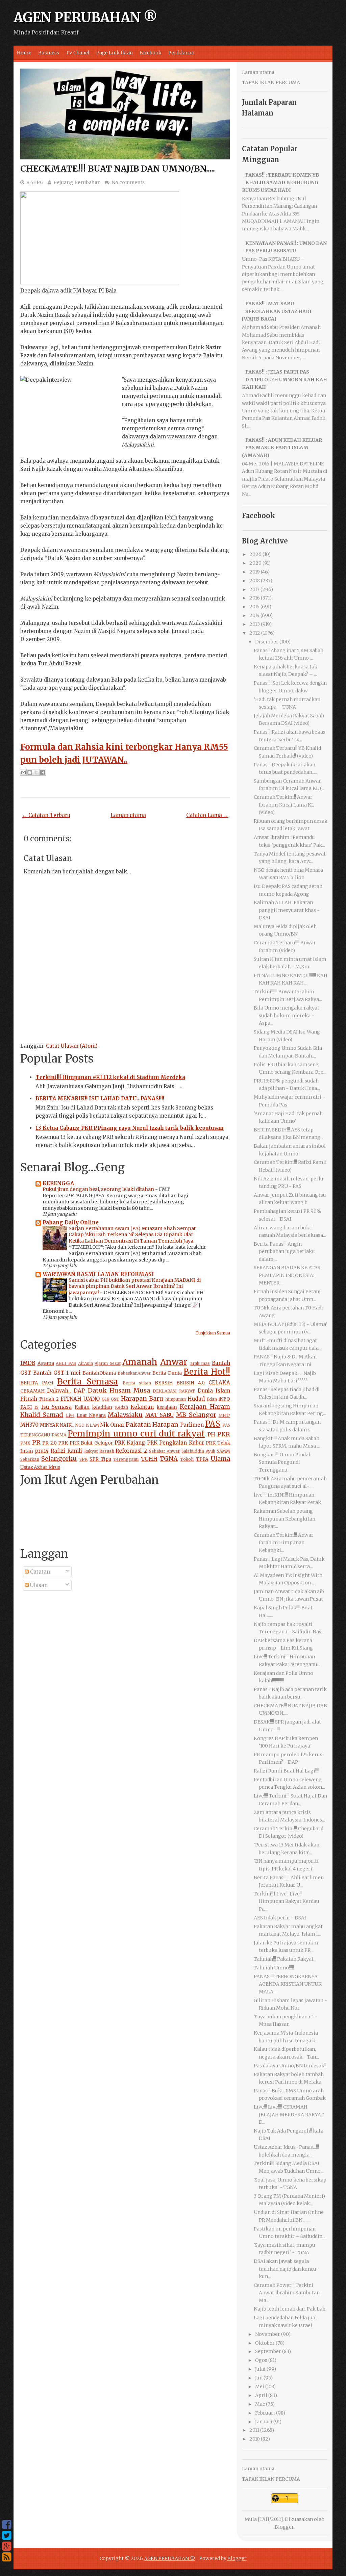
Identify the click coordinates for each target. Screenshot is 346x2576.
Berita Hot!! (207, 1372)
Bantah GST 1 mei (57, 1373)
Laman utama (128, 815)
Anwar (174, 1362)
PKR (224, 1434)
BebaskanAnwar (134, 1373)
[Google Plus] (7, 2546)
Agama (46, 1363)
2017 (254, 589)
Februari (265, 2413)
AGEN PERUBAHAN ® (85, 18)
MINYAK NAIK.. (57, 1425)
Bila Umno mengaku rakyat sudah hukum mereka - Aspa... (287, 1015)
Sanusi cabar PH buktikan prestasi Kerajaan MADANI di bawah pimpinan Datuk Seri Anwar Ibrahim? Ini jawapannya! (135, 1286)
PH (211, 1435)
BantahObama (99, 1373)
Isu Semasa (57, 1407)
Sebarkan (30, 1459)
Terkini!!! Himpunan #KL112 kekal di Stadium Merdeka (110, 1077)
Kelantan (142, 1407)
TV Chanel (78, 53)
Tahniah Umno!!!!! (274, 1968)
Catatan (39, 1572)
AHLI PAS (66, 1363)
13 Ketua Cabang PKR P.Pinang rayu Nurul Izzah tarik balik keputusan (130, 1128)
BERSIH (164, 1383)
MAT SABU (159, 1415)
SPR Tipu (100, 1459)
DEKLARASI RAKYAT (174, 1391)
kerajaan (167, 1407)
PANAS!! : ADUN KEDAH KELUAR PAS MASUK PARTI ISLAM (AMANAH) (282, 448)
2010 (255, 2439)
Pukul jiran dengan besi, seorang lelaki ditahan (99, 1189)
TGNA (169, 1459)
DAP (79, 1391)
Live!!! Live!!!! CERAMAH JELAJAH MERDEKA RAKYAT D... (289, 2114)
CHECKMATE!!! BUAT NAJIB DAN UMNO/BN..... (118, 169)
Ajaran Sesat (108, 1363)
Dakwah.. (59, 1391)
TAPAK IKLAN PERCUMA (271, 82)
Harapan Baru (142, 1398)
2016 (255, 598)
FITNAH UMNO (80, 1399)
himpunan (176, 1399)
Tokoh (187, 1459)
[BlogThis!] (30, 772)
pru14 (42, 1451)
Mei (260, 2387)
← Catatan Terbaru (46, 815)
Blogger (284, 2527)
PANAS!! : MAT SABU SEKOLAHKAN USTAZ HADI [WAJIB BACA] (277, 311)
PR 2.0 (50, 1443)
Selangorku (59, 1459)
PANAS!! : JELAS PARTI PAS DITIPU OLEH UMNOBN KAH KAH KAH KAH (285, 379)
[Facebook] (7, 2525)
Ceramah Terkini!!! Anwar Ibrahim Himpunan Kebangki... (284, 1543)
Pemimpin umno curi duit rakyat (136, 1434)
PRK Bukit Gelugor (91, 1443)
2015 (254, 607)
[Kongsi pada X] (36, 772)
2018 (255, 581)
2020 (255, 563)
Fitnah (29, 1399)
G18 (106, 1399)
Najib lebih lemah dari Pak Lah (290, 2309)
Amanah (140, 1362)
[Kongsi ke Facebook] (43, 772)
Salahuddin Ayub (198, 1451)
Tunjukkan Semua (213, 1333)
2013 (255, 624)
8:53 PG (35, 182)
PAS (213, 1424)
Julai (260, 2369)
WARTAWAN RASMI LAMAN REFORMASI (98, 1274)
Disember (267, 642)
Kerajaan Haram (205, 1407)
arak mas (200, 1363)
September (268, 2351)
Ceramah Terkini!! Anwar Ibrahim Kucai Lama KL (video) (284, 805)
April (261, 2395)
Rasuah (107, 1451)
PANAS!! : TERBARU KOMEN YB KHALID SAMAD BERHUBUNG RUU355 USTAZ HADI (281, 183)
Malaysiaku (125, 1415)
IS (36, 1407)
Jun (259, 2378)
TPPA (202, 1459)
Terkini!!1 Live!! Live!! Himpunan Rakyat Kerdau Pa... (287, 1901)
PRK (63, 1443)
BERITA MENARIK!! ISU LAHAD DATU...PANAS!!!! (100, 1099)
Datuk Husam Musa (119, 1390)
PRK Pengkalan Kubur (176, 1443)
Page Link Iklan (115, 53)
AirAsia (85, 1363)
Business (49, 53)
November (268, 2334)
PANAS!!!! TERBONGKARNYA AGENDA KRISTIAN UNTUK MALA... (288, 1984)
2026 (255, 554)
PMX (25, 1443)
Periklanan (181, 53)
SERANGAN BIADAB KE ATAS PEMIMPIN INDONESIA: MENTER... (287, 1275)
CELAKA (219, 1383)
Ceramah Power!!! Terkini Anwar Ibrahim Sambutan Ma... (287, 2293)
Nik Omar (112, 1425)
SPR (83, 1459)
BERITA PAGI (37, 1383)
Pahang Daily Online (71, 1222)
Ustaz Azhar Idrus (40, 1467)
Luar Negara (91, 1415)
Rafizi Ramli (66, 1451)
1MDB (28, 1363)
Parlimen (192, 1425)
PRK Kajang (130, 1443)
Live (70, 1415)
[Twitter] (7, 2535)
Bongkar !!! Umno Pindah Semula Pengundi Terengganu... (283, 1462)
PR (36, 1442)
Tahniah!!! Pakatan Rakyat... (285, 1959)
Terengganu (126, 1459)
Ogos (261, 2360)
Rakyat (91, 1451)
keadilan (102, 1407)
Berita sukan (137, 1383)
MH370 (29, 1425)
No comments (128, 182)
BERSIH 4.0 (191, 1383)
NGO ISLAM (87, 1425)
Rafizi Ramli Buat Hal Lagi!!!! (287, 1771)
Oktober (265, 2343)
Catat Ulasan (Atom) (72, 1046)
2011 (254, 2430)
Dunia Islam (214, 1391)
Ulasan (38, 1585)
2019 (255, 572)
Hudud (196, 1399)
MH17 (224, 1415)
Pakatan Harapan (152, 1424)
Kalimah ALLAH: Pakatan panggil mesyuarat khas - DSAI (287, 910)
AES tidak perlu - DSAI (280, 1918)
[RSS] (7, 2557)
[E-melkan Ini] (23, 772)
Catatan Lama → (207, 815)
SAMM (224, 1451)
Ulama (220, 1459)
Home (24, 53)
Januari (264, 2422)
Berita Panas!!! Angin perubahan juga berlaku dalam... (284, 1252)
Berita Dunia (167, 1373)
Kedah (121, 1407)
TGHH (149, 1459)
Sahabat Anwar (164, 1451)
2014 (254, 615)
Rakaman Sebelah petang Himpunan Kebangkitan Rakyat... (285, 1519)
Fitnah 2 (49, 1399)
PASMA (59, 1435)
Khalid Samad (42, 1415)
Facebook (151, 53)
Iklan (212, 1399)
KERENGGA (58, 1183)
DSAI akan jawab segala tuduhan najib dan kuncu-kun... (286, 2269)
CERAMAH (32, 1391)
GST (115, 1399)
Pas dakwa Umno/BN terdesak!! (290, 2066)
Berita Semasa (88, 1382)
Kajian (82, 1407)
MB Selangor (196, 1415)
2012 (255, 633)
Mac (260, 2404)
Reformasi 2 (131, 1451)
